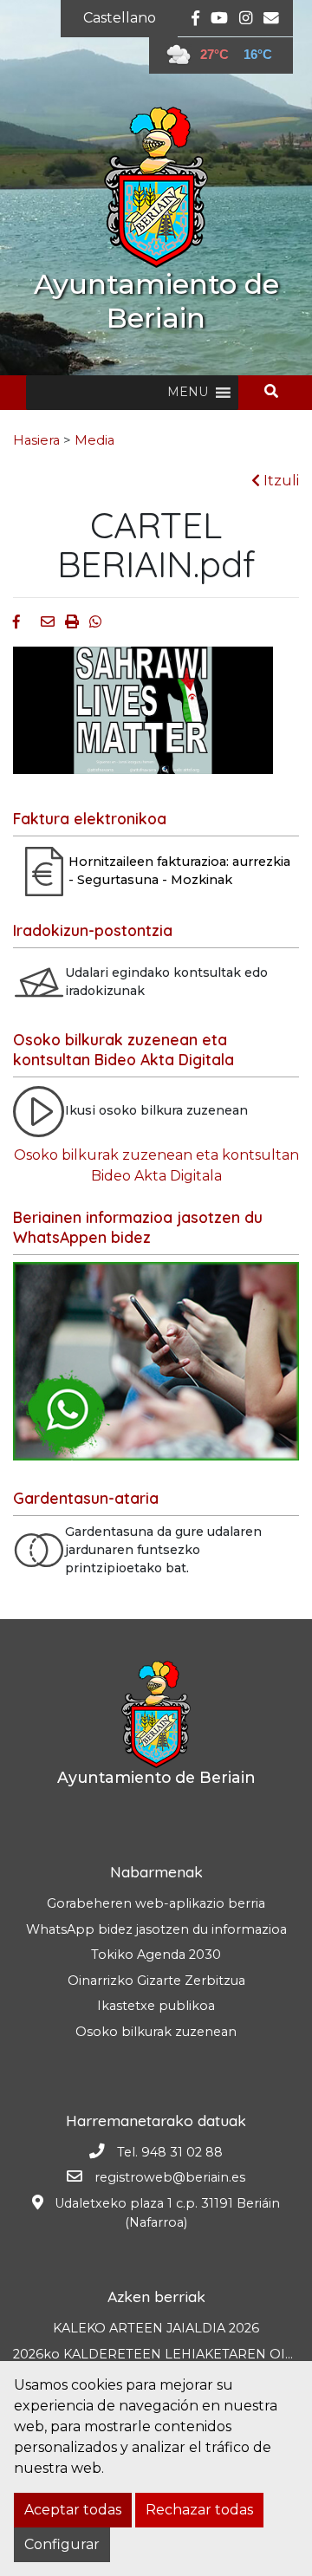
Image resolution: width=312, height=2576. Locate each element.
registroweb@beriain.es (170, 2177)
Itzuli (279, 481)
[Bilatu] (278, 391)
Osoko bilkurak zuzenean (156, 2032)
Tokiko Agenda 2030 (156, 1955)
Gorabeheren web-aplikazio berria (156, 1903)
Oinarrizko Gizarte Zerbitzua (156, 1981)
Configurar (62, 2544)
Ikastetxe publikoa (156, 2006)
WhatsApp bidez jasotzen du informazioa (156, 1929)
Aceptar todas (73, 2510)
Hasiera (36, 440)
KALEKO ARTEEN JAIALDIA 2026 (156, 2328)
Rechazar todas (199, 2510)
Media (94, 440)
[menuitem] (120, 18)
